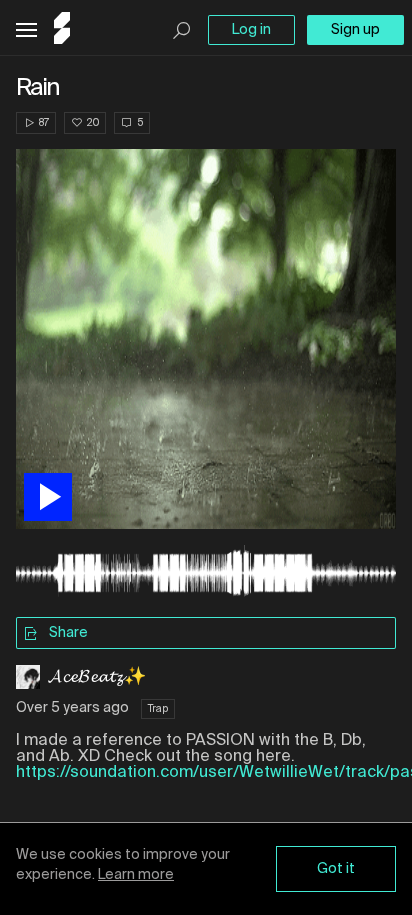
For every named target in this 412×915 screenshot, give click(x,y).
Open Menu (26, 30)
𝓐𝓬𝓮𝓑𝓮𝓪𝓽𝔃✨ (97, 677)
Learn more (136, 875)
